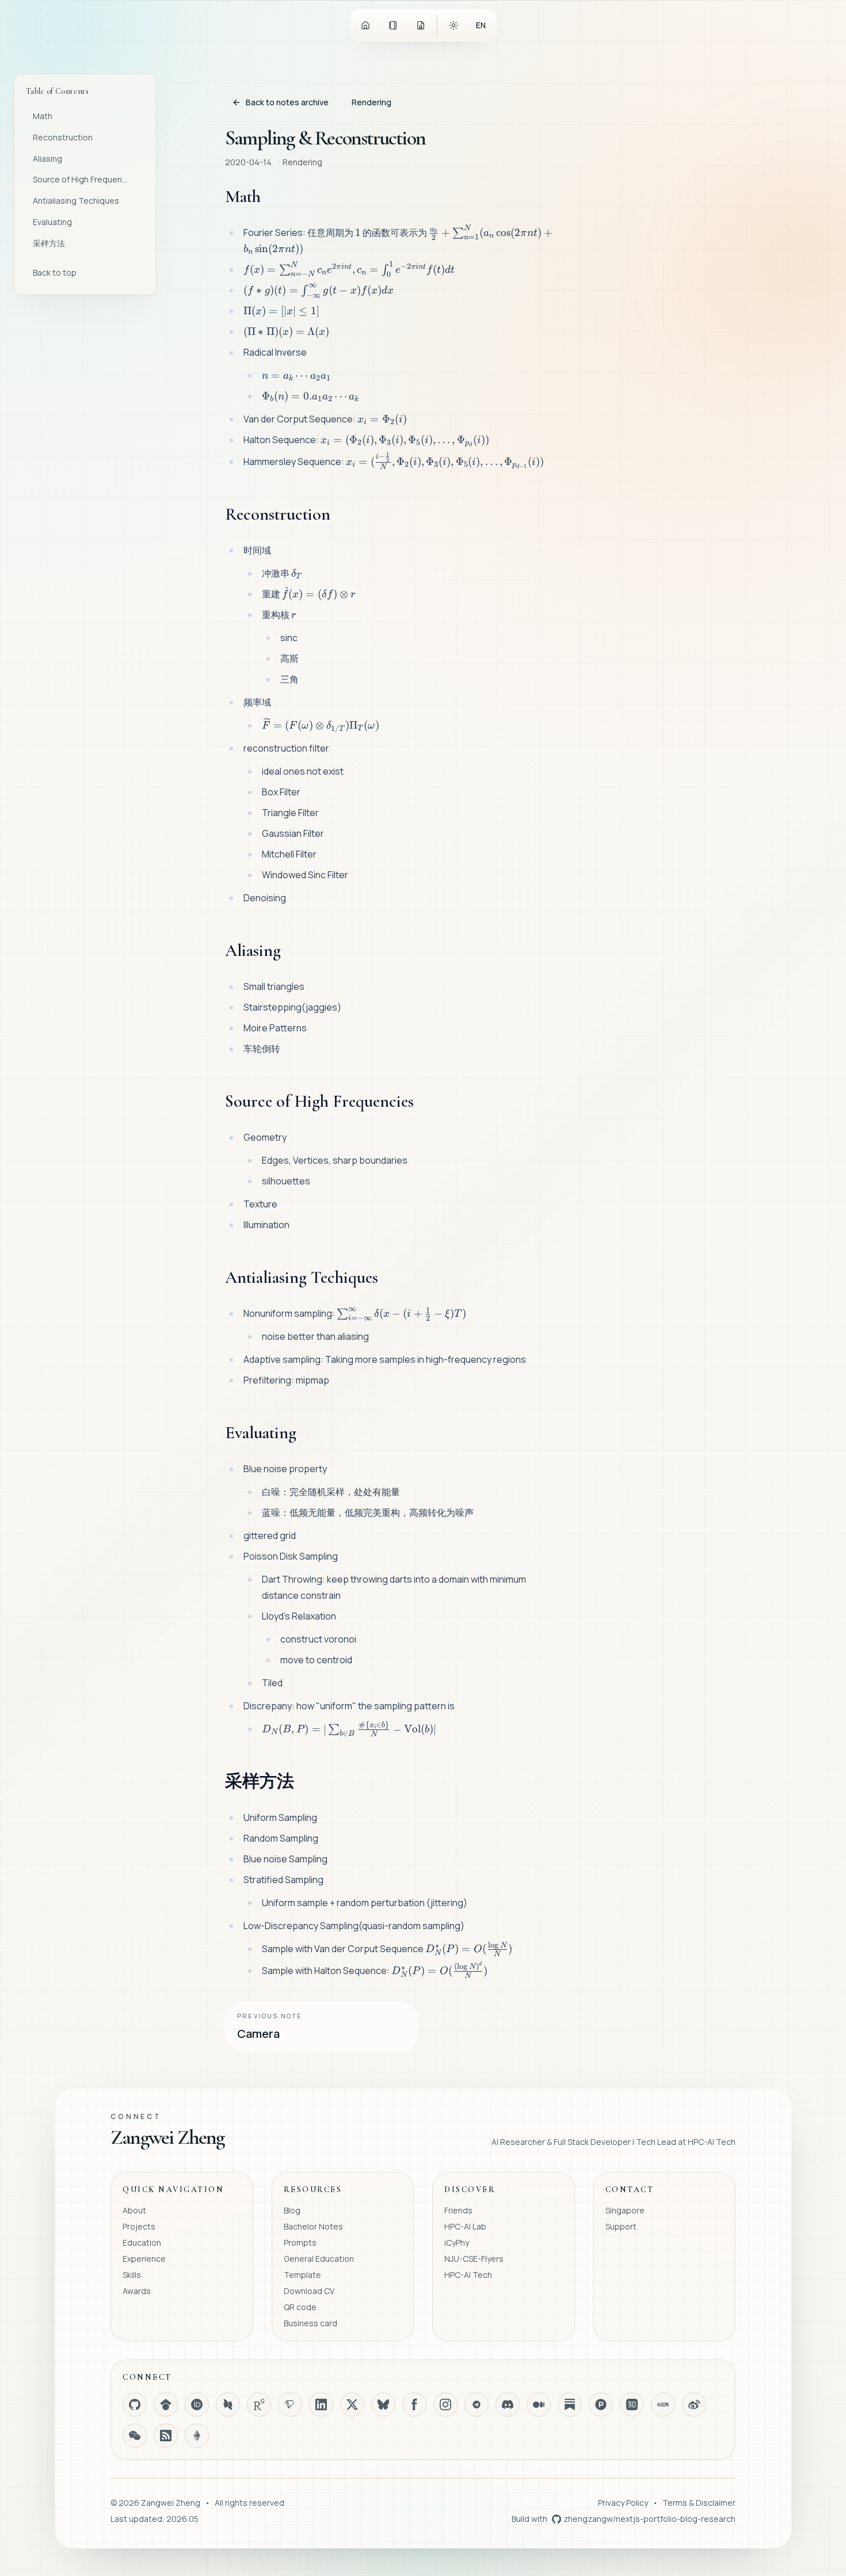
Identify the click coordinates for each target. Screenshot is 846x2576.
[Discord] (508, 2404)
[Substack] (570, 2404)
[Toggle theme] (454, 25)
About (134, 2210)
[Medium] (539, 2404)
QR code (300, 2307)
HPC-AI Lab (465, 2226)
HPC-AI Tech (468, 2275)
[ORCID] (197, 2404)
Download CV (309, 2291)
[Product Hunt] (601, 2404)
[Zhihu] (632, 2404)
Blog (292, 2210)
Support (621, 2226)
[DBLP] (228, 2404)
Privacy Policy (623, 2503)
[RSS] (166, 2436)
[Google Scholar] (166, 2404)
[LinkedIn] (321, 2404)
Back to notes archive (287, 102)
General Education (319, 2259)
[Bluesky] (383, 2404)
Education (142, 2242)
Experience (144, 2259)
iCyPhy (457, 2242)
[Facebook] (414, 2404)
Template (302, 2275)
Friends (458, 2210)
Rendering (371, 102)
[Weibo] (694, 2404)
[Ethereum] (197, 2436)
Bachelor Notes (313, 2226)
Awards (137, 2291)
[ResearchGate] (259, 2404)
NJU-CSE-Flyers (474, 2259)
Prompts (300, 2242)
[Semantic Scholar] (290, 2404)
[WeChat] (135, 2436)
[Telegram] (477, 2404)
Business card (310, 2323)
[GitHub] (135, 2404)
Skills (132, 2275)
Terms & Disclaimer (699, 2503)
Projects (139, 2226)
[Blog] (393, 25)
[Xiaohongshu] (663, 2404)
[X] (352, 2404)
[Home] (365, 25)
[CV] (421, 25)
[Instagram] (445, 2404)
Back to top (55, 273)
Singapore (625, 2210)
